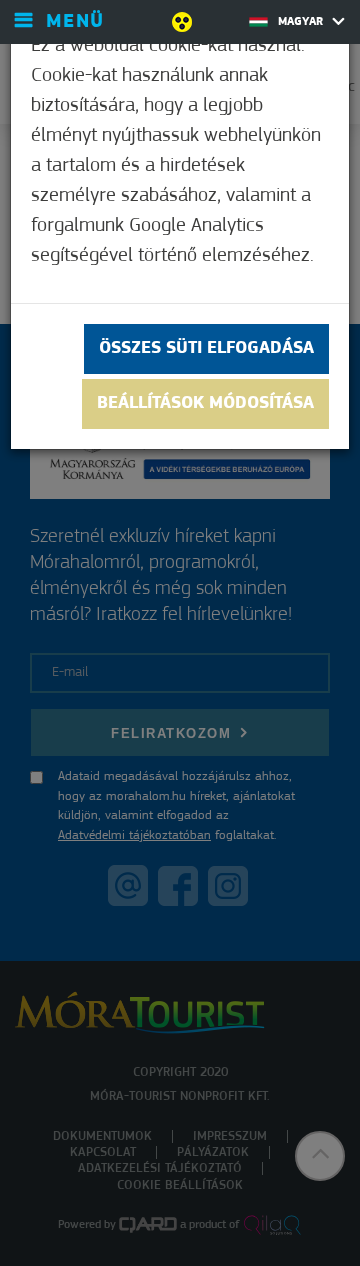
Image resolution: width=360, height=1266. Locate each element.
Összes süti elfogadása (206, 349)
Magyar (302, 22)
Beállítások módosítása (205, 404)
